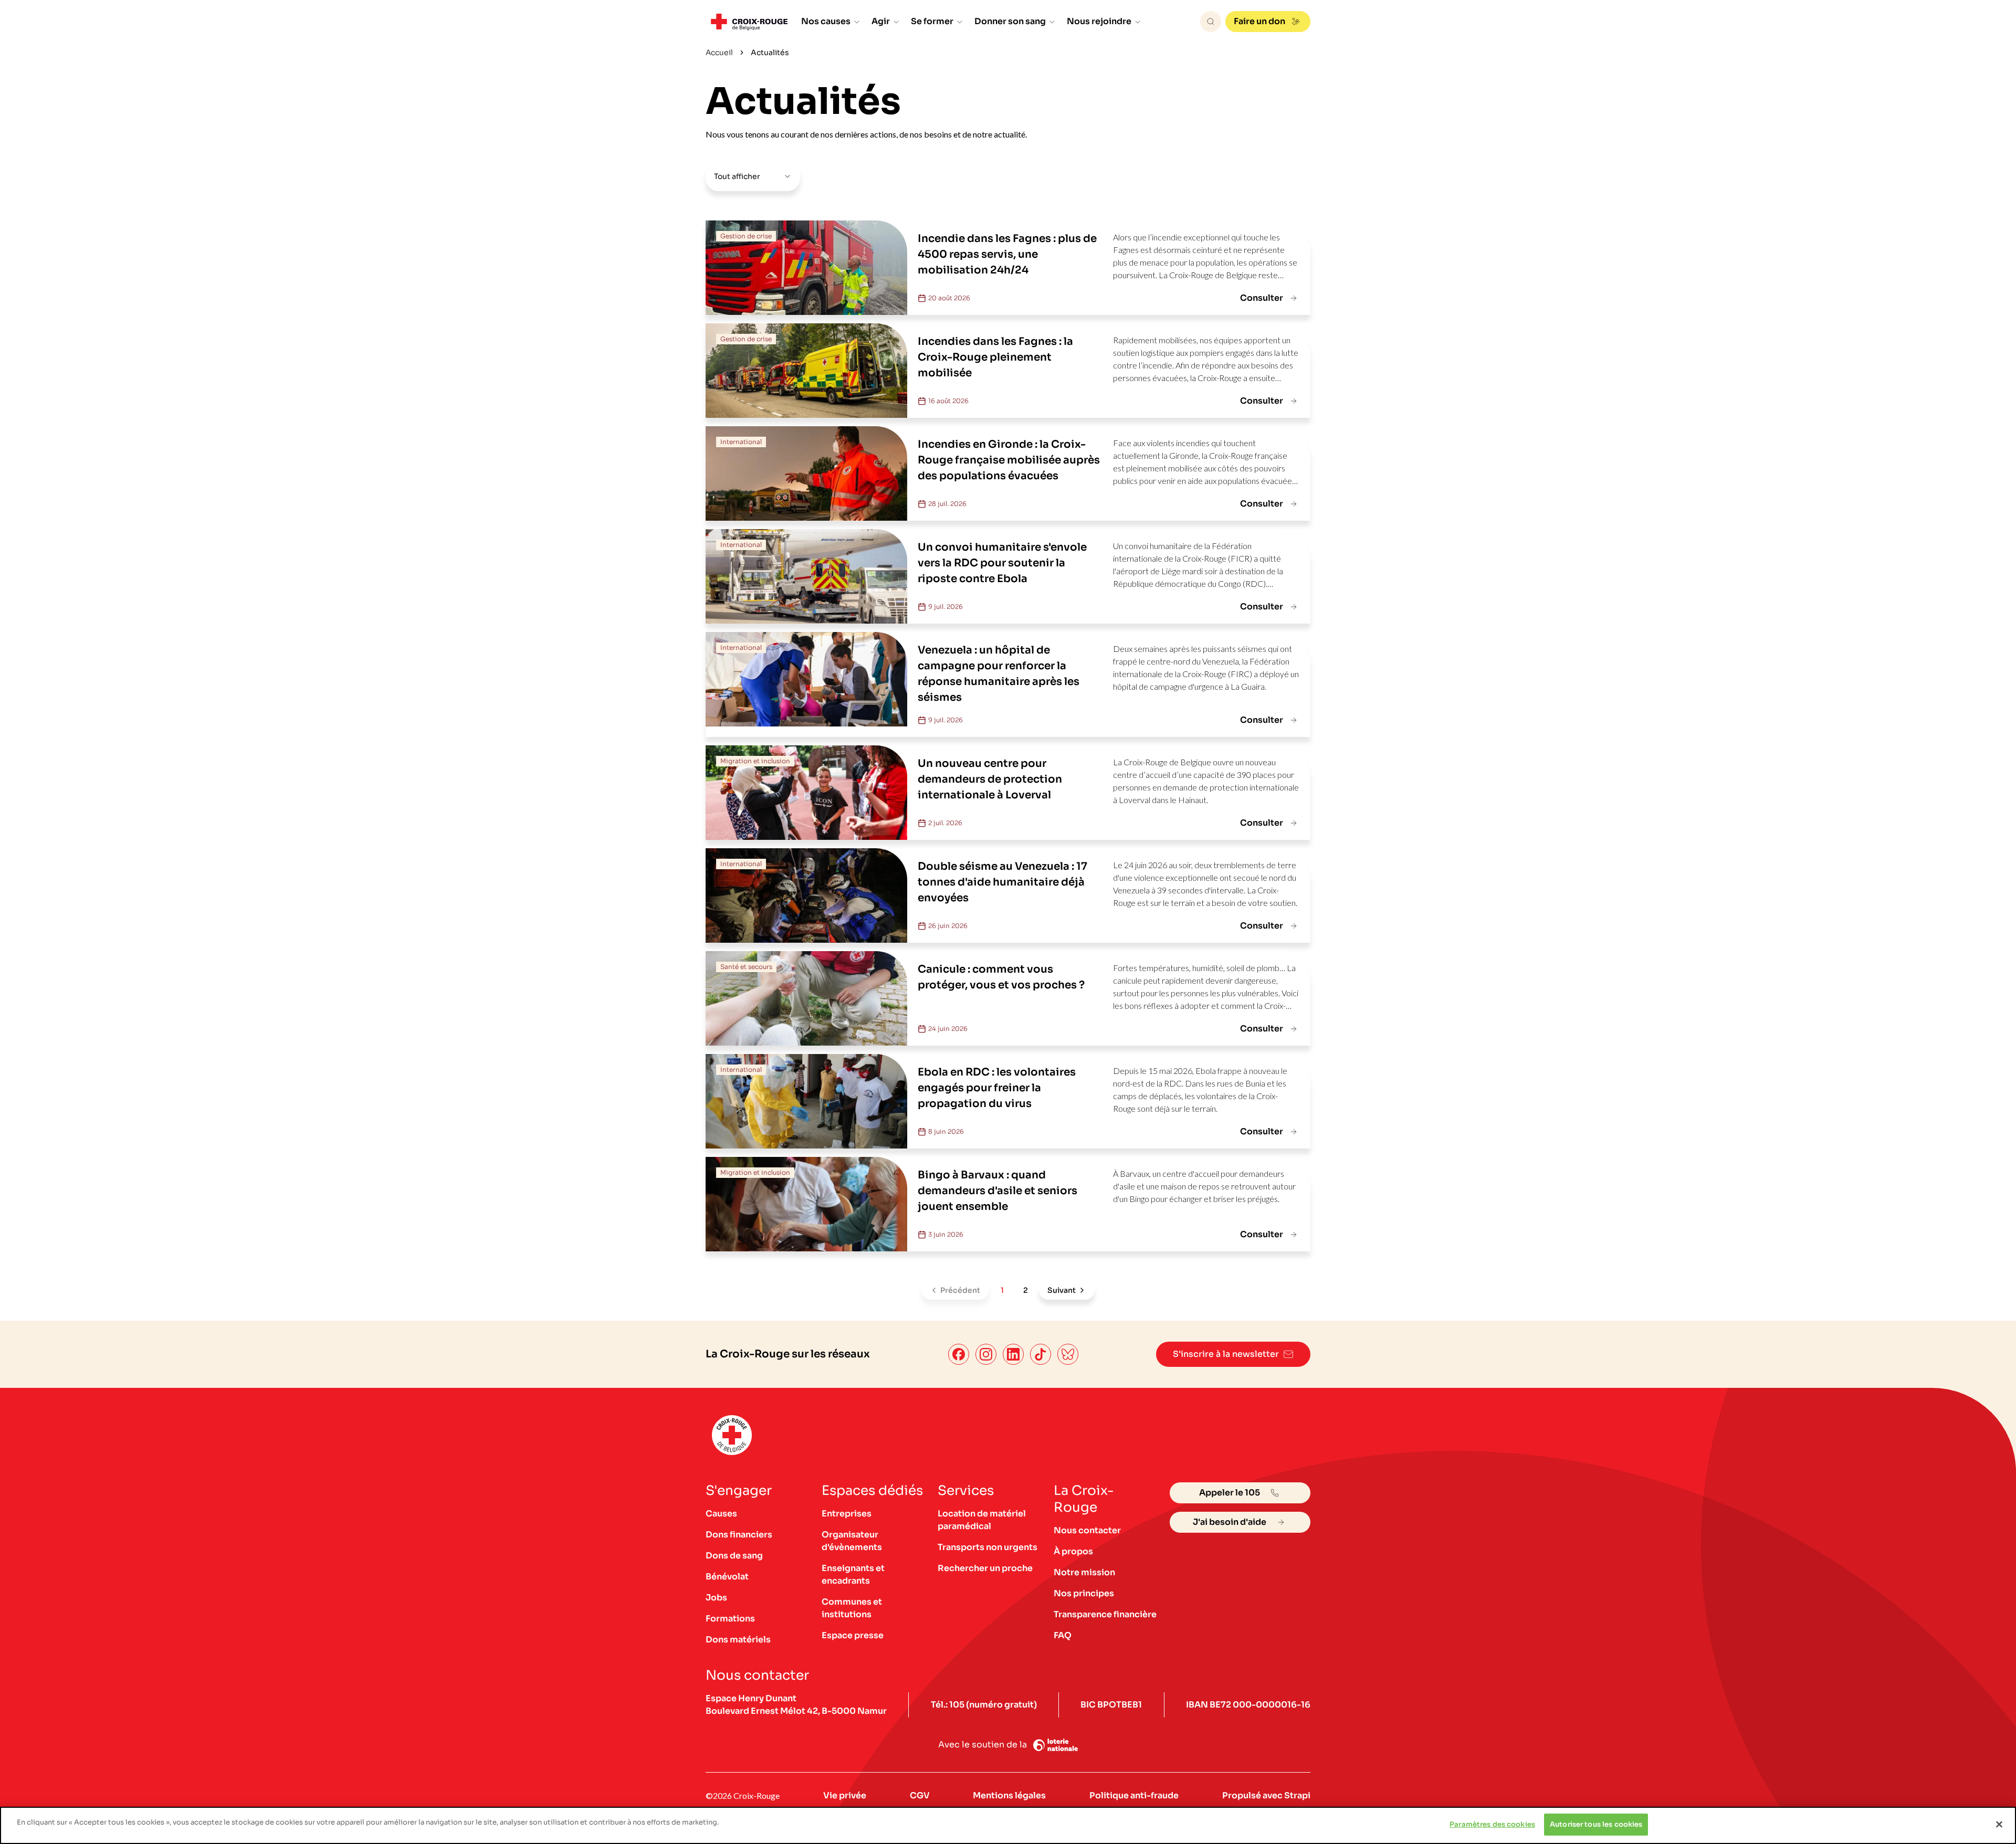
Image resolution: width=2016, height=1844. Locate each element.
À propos (1073, 1551)
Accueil (719, 52)
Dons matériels (738, 1640)
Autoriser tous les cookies (1596, 1824)
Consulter (1262, 298)
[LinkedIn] (1013, 1354)
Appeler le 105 (1230, 1493)
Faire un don (1259, 21)
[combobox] (753, 176)
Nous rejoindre (1099, 21)
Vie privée (845, 1795)
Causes (721, 1514)
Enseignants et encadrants (853, 1574)
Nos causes (826, 21)
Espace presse (853, 1635)
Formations (730, 1619)
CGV (920, 1795)
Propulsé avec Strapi (1266, 1795)
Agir (881, 21)
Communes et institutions (852, 1608)
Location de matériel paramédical (982, 1520)
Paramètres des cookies (1492, 1824)
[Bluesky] (1068, 1354)
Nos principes (1084, 1593)
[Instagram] (986, 1354)
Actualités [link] (770, 52)
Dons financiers (739, 1535)
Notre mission (1084, 1572)
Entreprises (847, 1514)
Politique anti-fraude (1134, 1795)
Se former (932, 21)
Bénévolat (727, 1577)
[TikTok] (1041, 1354)
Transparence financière (1105, 1614)
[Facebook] (959, 1354)
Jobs (716, 1598)
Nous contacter (1087, 1530)
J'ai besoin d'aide (1230, 1522)
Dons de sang (734, 1556)
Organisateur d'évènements (852, 1541)
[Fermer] (1999, 1824)
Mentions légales (1009, 1795)
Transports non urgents (988, 1547)
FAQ (1063, 1635)
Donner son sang (1010, 21)
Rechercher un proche (985, 1568)
